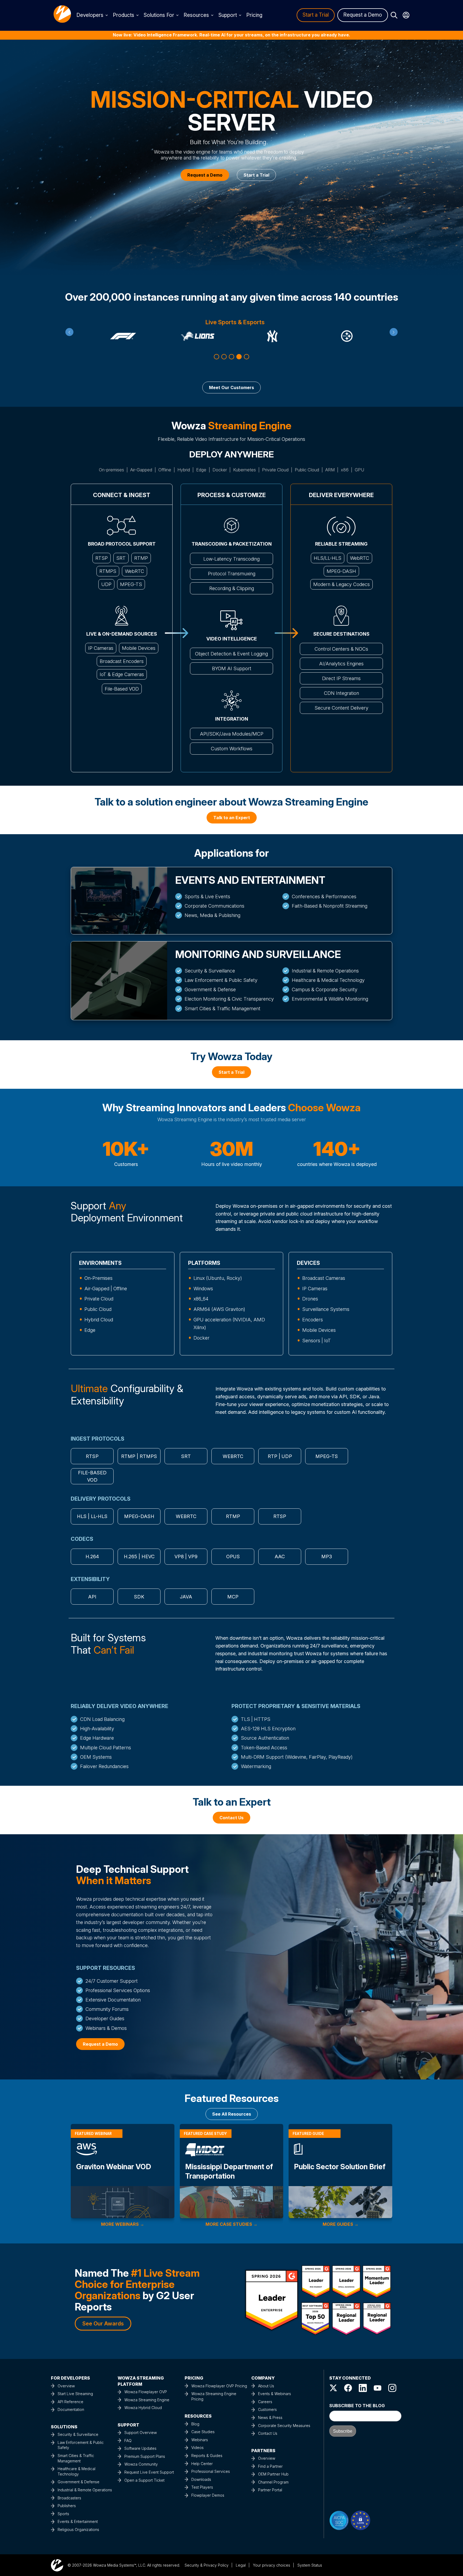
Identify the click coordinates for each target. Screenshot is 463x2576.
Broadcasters (69, 2498)
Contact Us (268, 2433)
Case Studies (203, 2432)
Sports (63, 2514)
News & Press (270, 2417)
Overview (66, 2386)
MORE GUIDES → (341, 2224)
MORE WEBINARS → (123, 2224)
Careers (265, 2402)
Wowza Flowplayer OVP (146, 2392)
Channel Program (273, 2482)
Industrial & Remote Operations (85, 2490)
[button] (216, 357)
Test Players (202, 2487)
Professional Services (211, 2471)
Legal (241, 2565)
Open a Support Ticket (144, 2480)
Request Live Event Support (149, 2472)
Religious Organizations (78, 2530)
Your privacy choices (272, 2565)
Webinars (200, 2440)
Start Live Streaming (75, 2394)
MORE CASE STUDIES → (231, 2224)
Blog (195, 2424)
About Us (266, 2386)
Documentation (71, 2409)
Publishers (67, 2506)
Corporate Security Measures (284, 2426)
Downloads (201, 2479)
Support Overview (141, 2433)
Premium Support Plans (145, 2456)
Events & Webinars (275, 2394)
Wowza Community (141, 2464)
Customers (267, 2409)
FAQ (128, 2441)
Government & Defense (79, 2482)
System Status (310, 2565)
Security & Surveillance (78, 2434)
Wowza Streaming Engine (147, 2400)
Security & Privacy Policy (207, 2565)
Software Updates (140, 2448)
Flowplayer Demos (208, 2495)
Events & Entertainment (78, 2521)
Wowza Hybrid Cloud (143, 2408)
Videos (197, 2448)
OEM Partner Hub (273, 2474)
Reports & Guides (207, 2456)
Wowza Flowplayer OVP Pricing (219, 2386)
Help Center (202, 2464)
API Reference (70, 2402)
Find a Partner (270, 2466)
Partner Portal (270, 2490)
